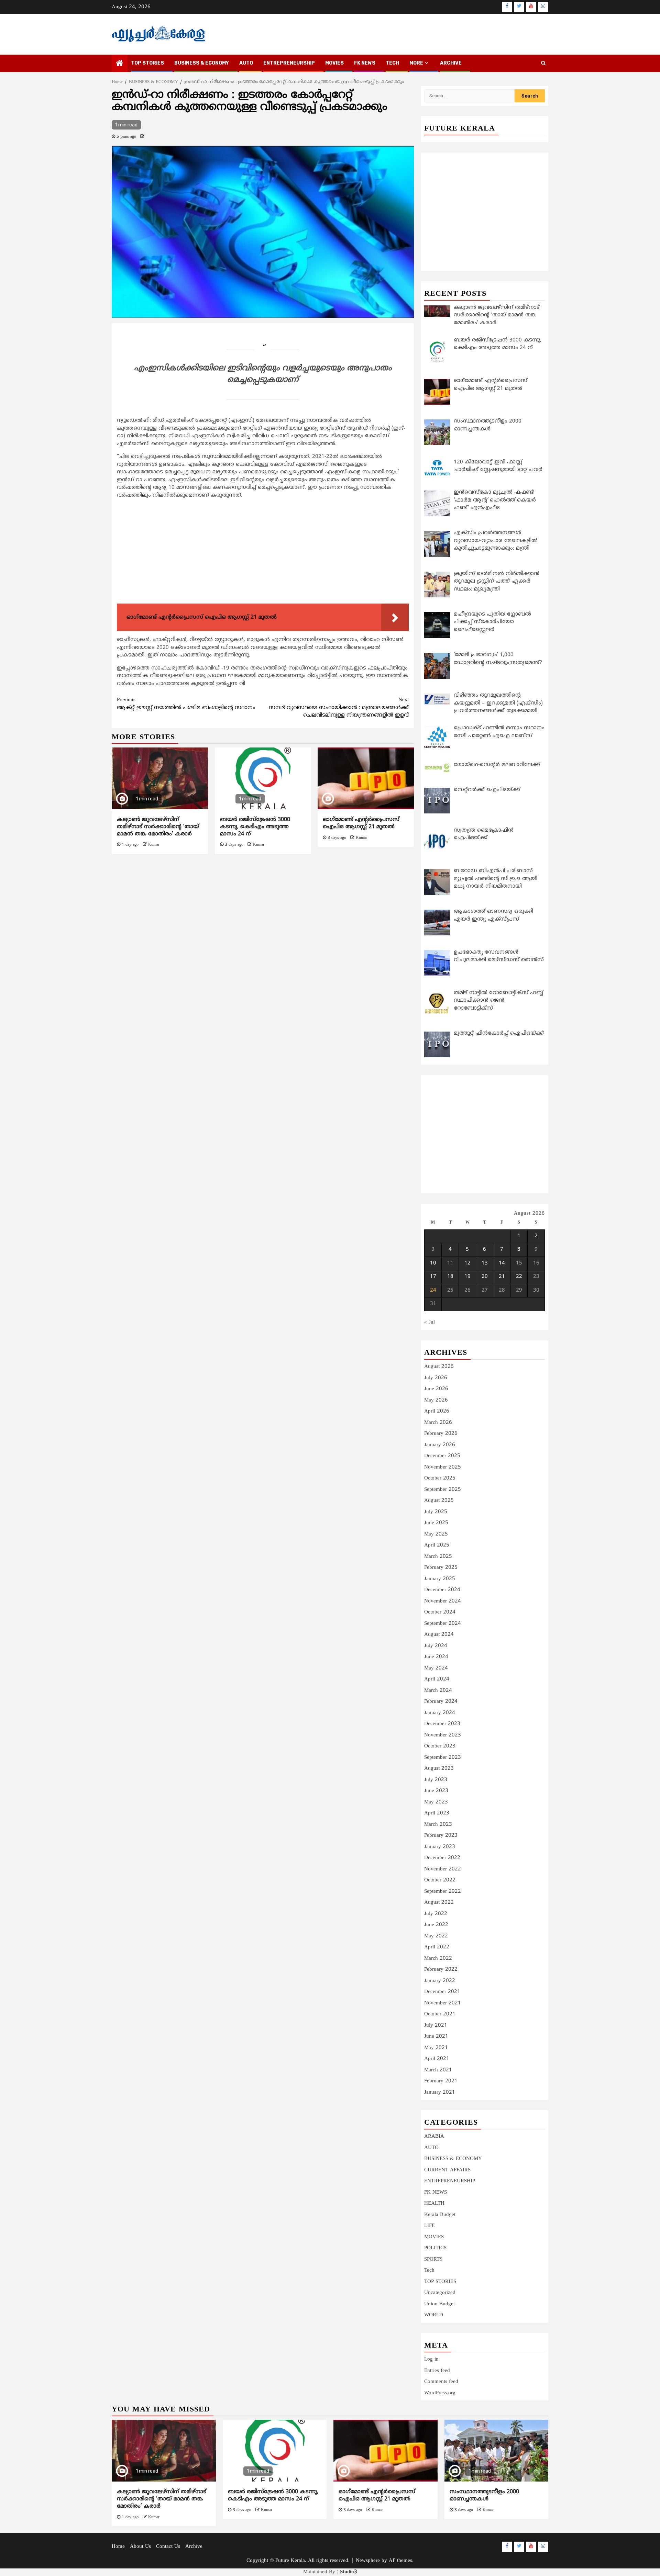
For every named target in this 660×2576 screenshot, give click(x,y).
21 (502, 1277)
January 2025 (440, 1579)
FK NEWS (365, 63)
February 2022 (441, 1970)
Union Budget (439, 2304)
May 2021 (436, 2048)
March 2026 (438, 1423)
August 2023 (439, 1769)
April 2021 (437, 2059)
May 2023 (436, 1802)
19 (467, 1277)
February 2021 (441, 2081)
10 (433, 1263)
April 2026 (437, 1411)
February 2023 (441, 1836)
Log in (431, 2359)
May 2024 (436, 1668)
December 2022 (442, 1858)
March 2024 (438, 1691)
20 (485, 1277)
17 (433, 1277)
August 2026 (439, 1367)
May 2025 (436, 1534)
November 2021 (443, 2003)
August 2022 (439, 1903)
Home (118, 2547)
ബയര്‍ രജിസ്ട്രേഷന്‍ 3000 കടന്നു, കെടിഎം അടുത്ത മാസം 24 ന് (255, 827)
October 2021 (440, 2014)
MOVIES (334, 63)
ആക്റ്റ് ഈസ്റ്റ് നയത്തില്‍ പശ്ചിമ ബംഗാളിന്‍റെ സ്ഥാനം (186, 704)
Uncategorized (440, 2293)
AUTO (246, 63)
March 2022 (438, 1959)
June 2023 (436, 1791)
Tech (429, 2270)
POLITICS (435, 2248)
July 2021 (436, 2026)
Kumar (154, 845)
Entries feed (437, 2371)
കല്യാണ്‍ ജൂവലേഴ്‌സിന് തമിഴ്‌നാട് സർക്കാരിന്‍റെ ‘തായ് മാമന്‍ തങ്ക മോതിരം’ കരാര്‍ (158, 827)
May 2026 (436, 1400)
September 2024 (443, 1624)
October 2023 (440, 1746)
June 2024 (436, 1657)
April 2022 (437, 1947)
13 (485, 1263)
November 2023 (443, 1735)
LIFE (430, 2226)
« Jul (430, 1322)
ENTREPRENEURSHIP (289, 63)
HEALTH (434, 2203)
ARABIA (434, 2136)
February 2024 (441, 1702)
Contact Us (168, 2547)
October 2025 (440, 1478)
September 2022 (443, 1892)
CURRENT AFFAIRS (447, 2170)
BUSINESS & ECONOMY (202, 63)
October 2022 (440, 1880)
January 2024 (440, 1713)
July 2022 (436, 1914)
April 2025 (437, 1545)
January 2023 (440, 1847)
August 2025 (439, 1501)
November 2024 (443, 1601)
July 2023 (436, 1780)
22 (519, 1277)
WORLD (434, 2315)
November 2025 (443, 1467)
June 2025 (436, 1523)
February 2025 (441, 1568)
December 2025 (442, 1456)
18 (450, 1277)
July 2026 (436, 1378)
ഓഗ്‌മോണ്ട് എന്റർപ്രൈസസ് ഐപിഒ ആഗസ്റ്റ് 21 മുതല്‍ (361, 823)
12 (467, 1263)
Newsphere (368, 2561)
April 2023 (437, 1813)
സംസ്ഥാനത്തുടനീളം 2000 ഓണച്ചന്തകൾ (484, 2495)
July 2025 (436, 1512)
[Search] (543, 64)
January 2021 (440, 2093)
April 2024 (437, 1679)
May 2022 (436, 1936)
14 (502, 1263)
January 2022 (440, 1981)
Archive (451, 63)
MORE (416, 63)
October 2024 (440, 1612)
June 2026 (436, 1389)
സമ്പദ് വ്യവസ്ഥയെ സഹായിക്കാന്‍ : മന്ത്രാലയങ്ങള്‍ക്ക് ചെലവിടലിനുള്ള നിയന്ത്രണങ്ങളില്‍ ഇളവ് (339, 708)
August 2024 (439, 1635)
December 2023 (442, 1724)
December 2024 (442, 1590)
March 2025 (438, 1557)
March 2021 (438, 2070)
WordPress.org (440, 2393)
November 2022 (443, 1869)
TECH (392, 63)
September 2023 (443, 1758)
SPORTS (433, 2259)
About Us (140, 2547)
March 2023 (438, 1825)
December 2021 (442, 1992)
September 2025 (443, 1490)
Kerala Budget (440, 2215)
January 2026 (440, 1445)
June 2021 (436, 2037)
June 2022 (436, 1925)
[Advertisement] (263, 553)
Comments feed (441, 2382)
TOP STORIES (147, 63)
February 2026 (441, 1434)
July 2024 (436, 1646)
